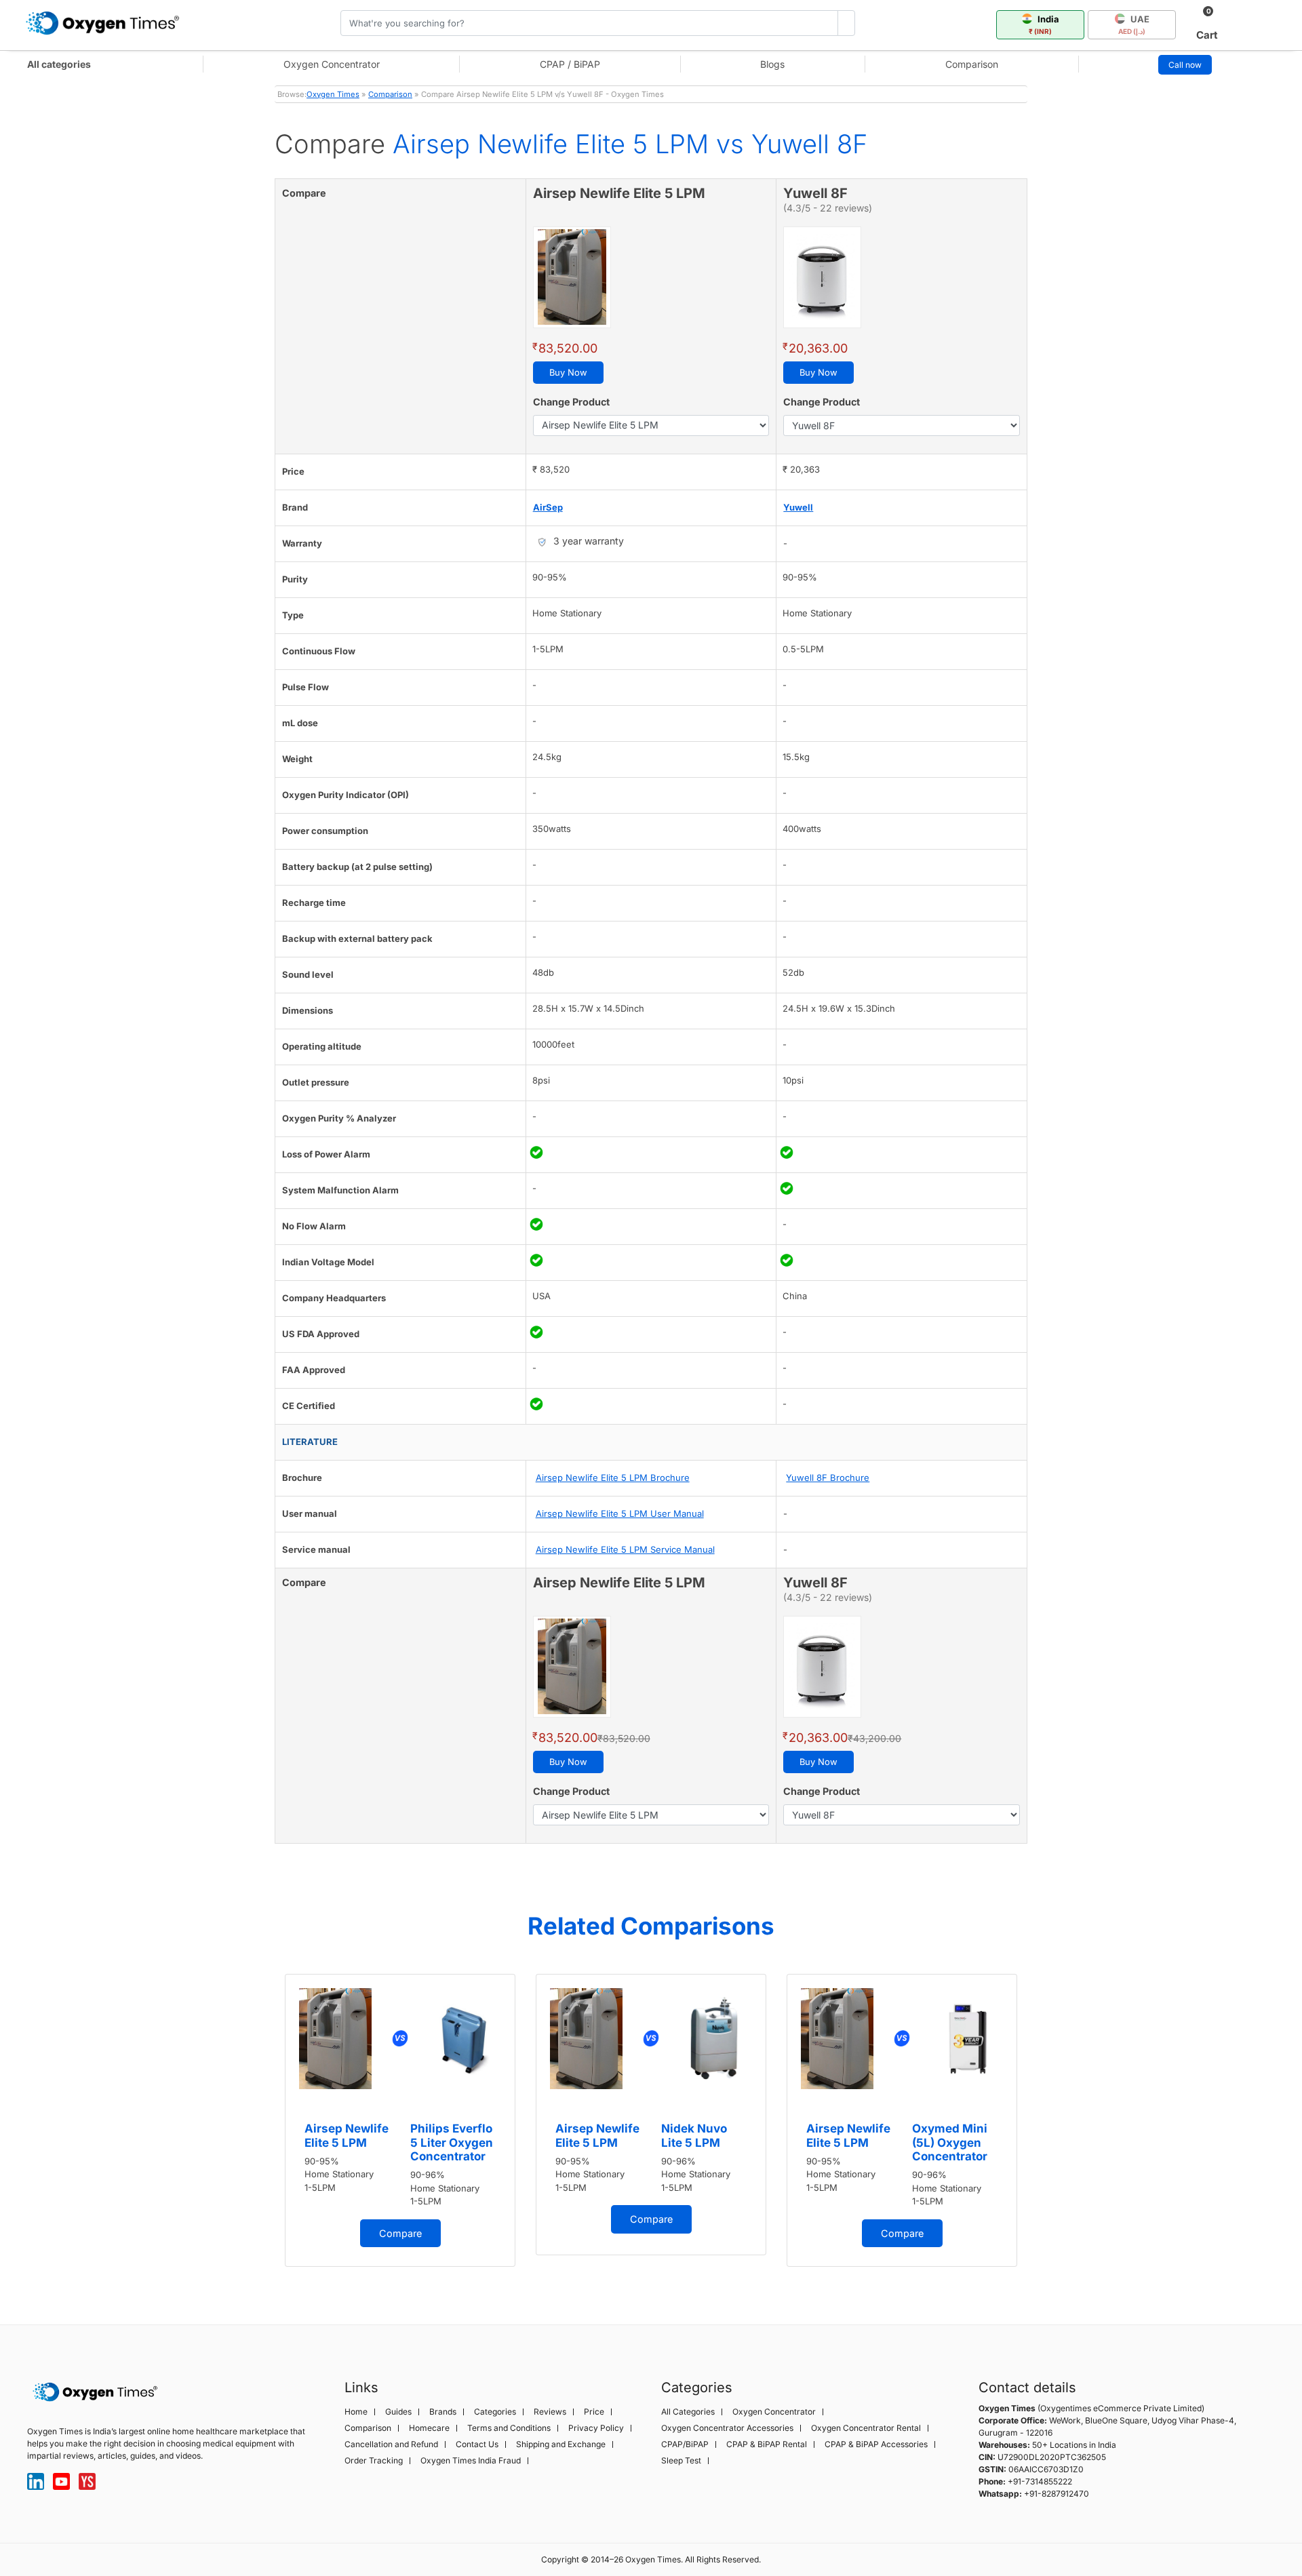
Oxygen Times (333, 94)
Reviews (550, 2412)
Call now (1185, 65)
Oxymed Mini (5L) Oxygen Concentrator (950, 2142)
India (1044, 24)
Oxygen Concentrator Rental (866, 2428)
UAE (1134, 24)
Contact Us (477, 2444)
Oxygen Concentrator (332, 64)
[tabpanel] (400, 2121)
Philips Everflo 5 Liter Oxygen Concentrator (452, 2142)
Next (1041, 2127)
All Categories (688, 2412)
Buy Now (568, 372)
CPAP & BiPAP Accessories (876, 2444)
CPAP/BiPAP (685, 2444)
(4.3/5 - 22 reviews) (828, 208)
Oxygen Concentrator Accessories (727, 2428)
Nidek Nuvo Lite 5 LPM (694, 2135)
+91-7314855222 (1040, 2481)
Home (356, 2412)
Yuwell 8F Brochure (828, 1478)
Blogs (772, 64)
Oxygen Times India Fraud (471, 2461)
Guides (398, 2412)
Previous (261, 2127)
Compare (400, 2233)
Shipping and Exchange (561, 2444)
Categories (495, 2412)
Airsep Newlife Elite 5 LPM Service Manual (625, 1549)
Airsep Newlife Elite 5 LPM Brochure (613, 1478)
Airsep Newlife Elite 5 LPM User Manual (620, 1513)
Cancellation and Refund (391, 2444)
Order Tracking (374, 2461)
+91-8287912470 (1057, 2494)
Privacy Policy (596, 2428)
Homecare (429, 2428)
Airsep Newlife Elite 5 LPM (347, 2135)
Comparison (972, 64)
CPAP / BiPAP (570, 64)
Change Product (571, 402)
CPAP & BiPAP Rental (767, 2444)
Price (594, 2412)
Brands (443, 2412)
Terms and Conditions (509, 2428)
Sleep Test (681, 2461)
